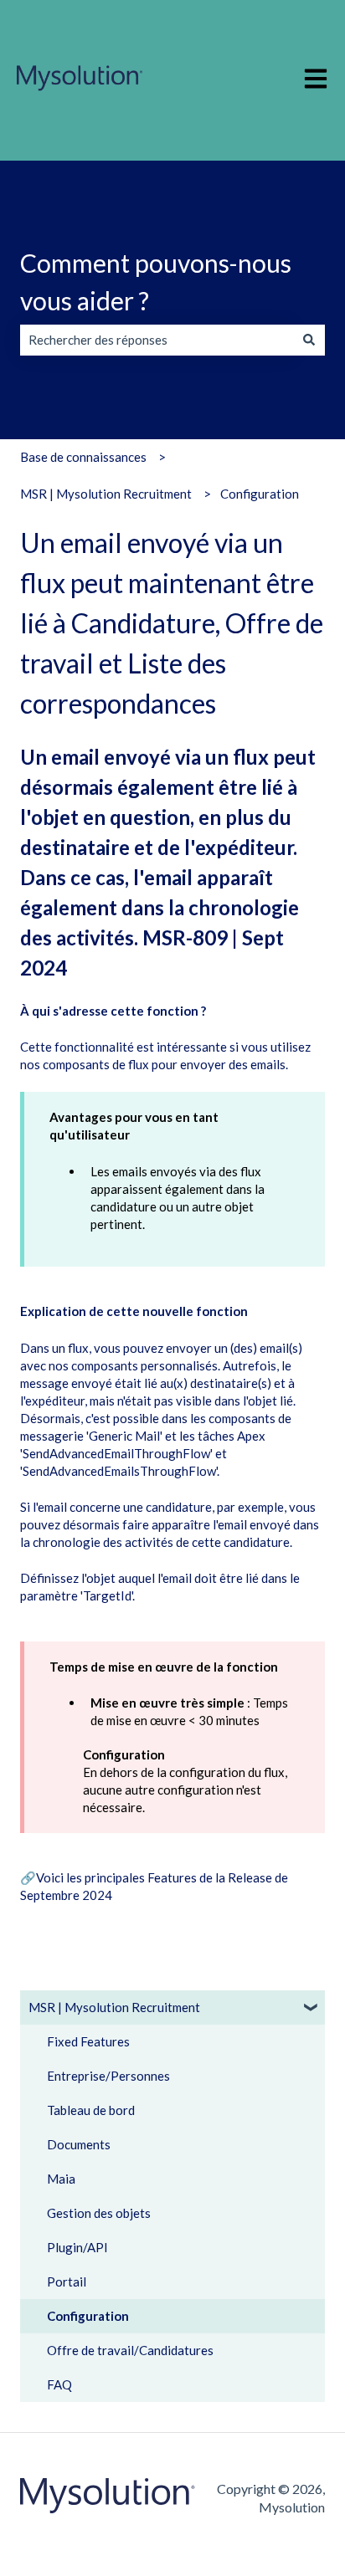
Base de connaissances (83, 457)
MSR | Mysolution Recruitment (106, 494)
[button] (312, 2009)
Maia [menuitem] (61, 2179)
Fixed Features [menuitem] (88, 2041)
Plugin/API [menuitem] (77, 2247)
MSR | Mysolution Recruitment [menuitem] (114, 2007)
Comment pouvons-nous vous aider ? (156, 282)
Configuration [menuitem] (88, 2316)
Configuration (260, 494)
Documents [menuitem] (79, 2144)
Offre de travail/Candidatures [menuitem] (130, 2350)
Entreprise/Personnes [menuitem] (108, 2076)
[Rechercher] (309, 340)
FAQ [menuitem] (59, 2384)
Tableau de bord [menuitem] (91, 2110)
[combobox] (157, 340)
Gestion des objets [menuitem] (99, 2213)
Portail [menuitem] (67, 2282)
